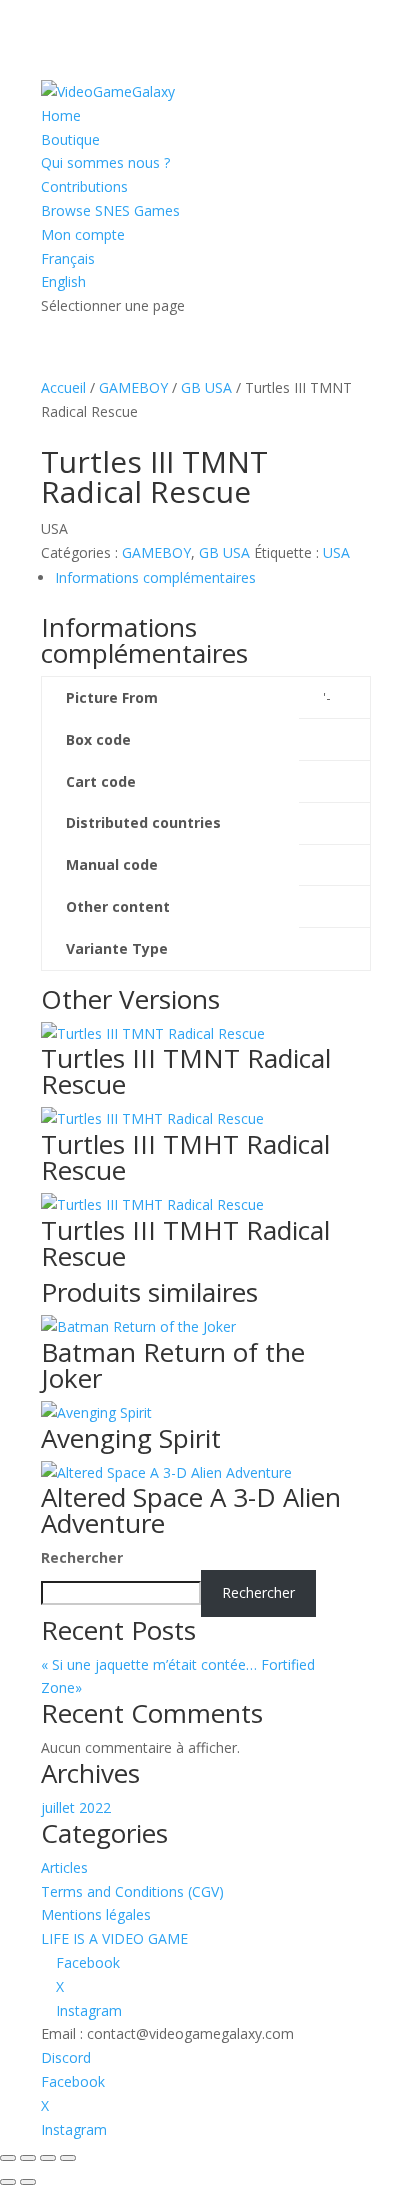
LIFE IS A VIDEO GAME (114, 1938)
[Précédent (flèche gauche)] (8, 2182)
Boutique (70, 139)
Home (61, 115)
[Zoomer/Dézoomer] (8, 2158)
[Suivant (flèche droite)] (28, 2182)
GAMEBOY (133, 387)
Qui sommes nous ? (105, 162)
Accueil (63, 387)
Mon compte (83, 234)
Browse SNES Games (110, 210)
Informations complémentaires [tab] (155, 577)
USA (336, 552)
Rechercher (82, 1557)
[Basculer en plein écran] (28, 2158)
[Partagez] (48, 2158)
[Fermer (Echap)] (68, 2158)
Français (68, 258)
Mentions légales (96, 1914)
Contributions (84, 186)
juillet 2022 (76, 1807)
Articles (64, 1867)
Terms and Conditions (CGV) (132, 1891)
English (63, 281)
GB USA (206, 387)
